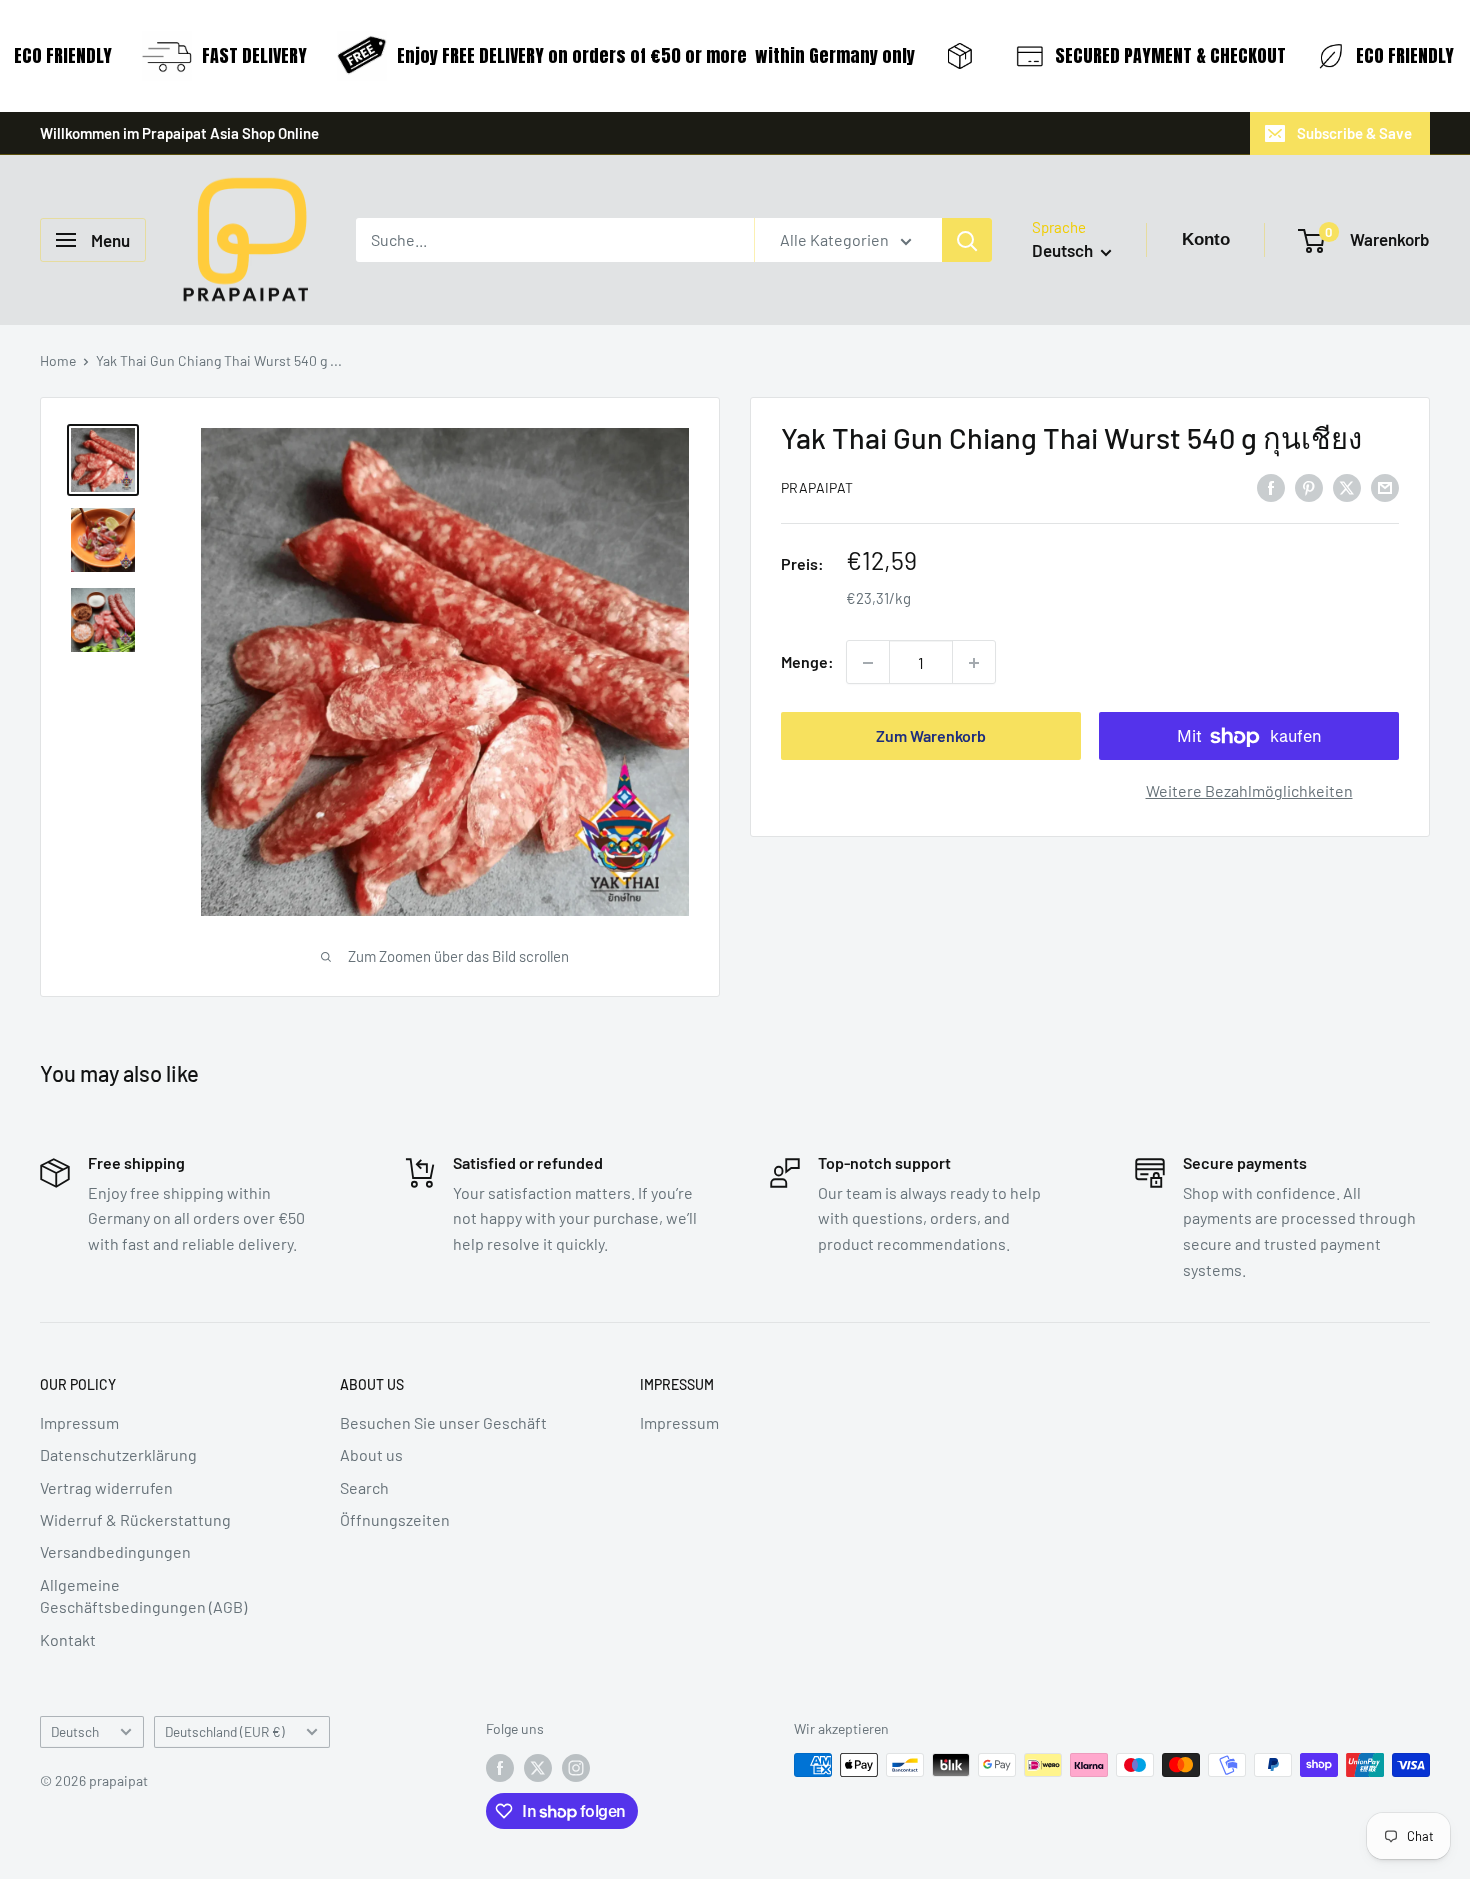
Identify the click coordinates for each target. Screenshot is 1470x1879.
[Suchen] (967, 240)
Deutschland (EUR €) (225, 1731)
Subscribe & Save (1354, 133)
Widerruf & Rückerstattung (135, 1519)
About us (371, 1454)
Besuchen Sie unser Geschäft (443, 1422)
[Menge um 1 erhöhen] (974, 663)
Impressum (79, 1422)
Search (364, 1487)
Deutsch (75, 1731)
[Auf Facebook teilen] (1271, 486)
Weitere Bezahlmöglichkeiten (1249, 791)
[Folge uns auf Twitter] (538, 1767)
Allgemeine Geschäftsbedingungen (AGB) (143, 1595)
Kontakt (68, 1639)
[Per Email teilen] (1385, 486)
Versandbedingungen (115, 1551)
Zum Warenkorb (931, 736)
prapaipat (817, 488)
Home (58, 360)
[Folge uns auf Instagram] (576, 1767)
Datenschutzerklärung (118, 1454)
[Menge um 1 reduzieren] (868, 663)
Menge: (807, 662)
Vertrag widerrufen (106, 1487)
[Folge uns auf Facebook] (500, 1767)
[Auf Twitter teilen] (1347, 486)
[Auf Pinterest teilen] (1309, 486)
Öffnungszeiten (395, 1519)
